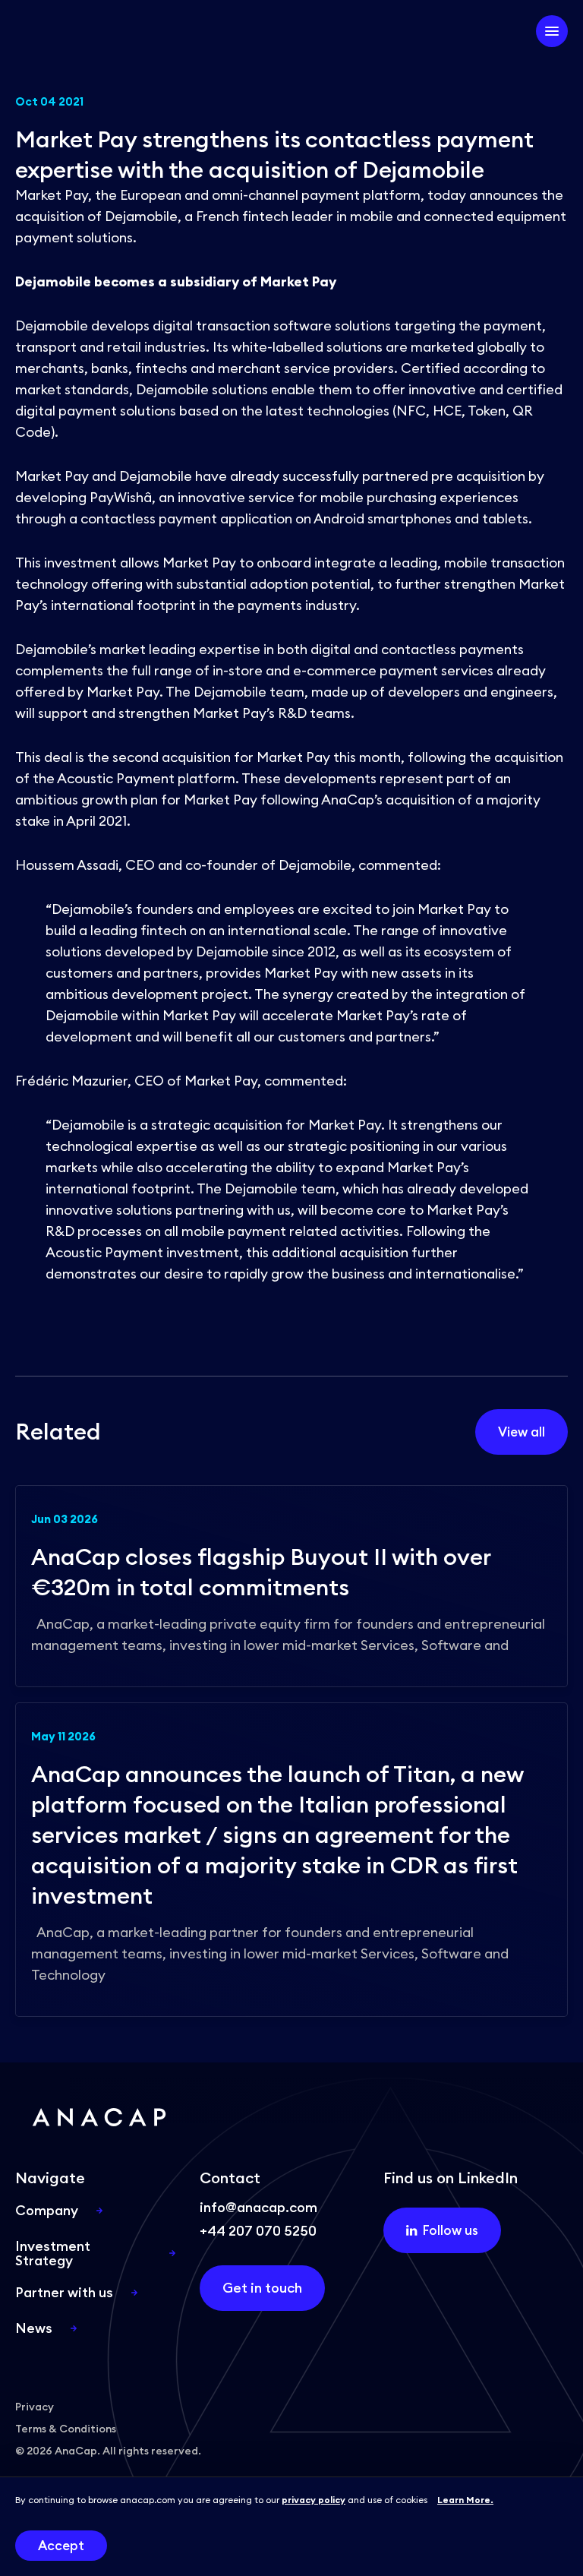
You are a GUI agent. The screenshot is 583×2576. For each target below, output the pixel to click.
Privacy (35, 2407)
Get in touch (262, 2288)
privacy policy (314, 2500)
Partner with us (64, 2292)
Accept (61, 2546)
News (34, 2328)
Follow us (451, 2230)
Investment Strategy (53, 2253)
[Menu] (552, 31)
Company (47, 2210)
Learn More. (465, 2500)
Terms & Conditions (66, 2429)
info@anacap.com (258, 2207)
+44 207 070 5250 (258, 2231)
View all (522, 1432)
